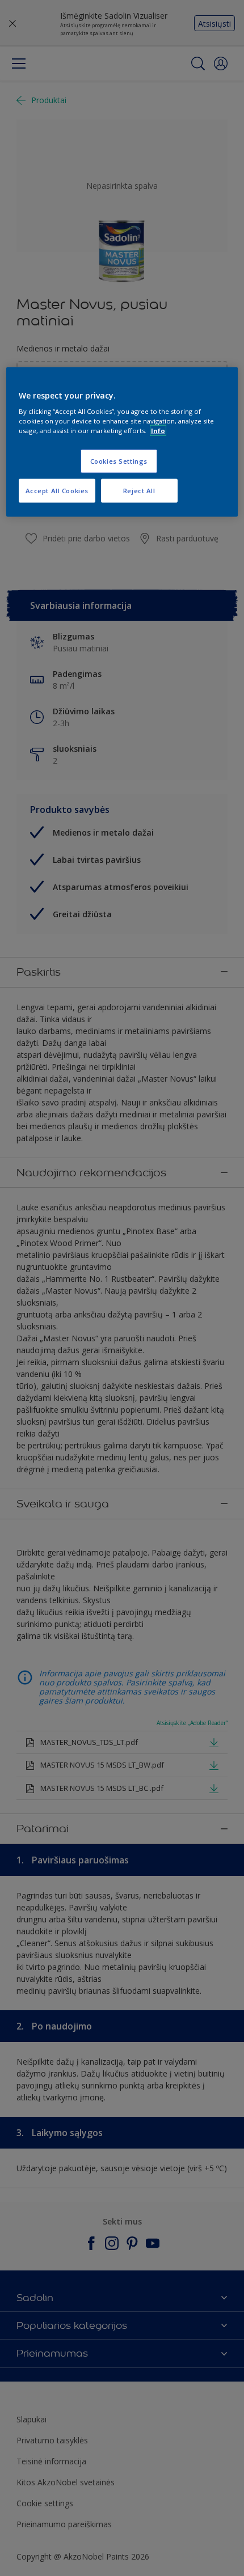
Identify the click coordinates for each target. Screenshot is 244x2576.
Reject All (139, 491)
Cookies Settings (119, 461)
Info (158, 431)
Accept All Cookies (57, 491)
